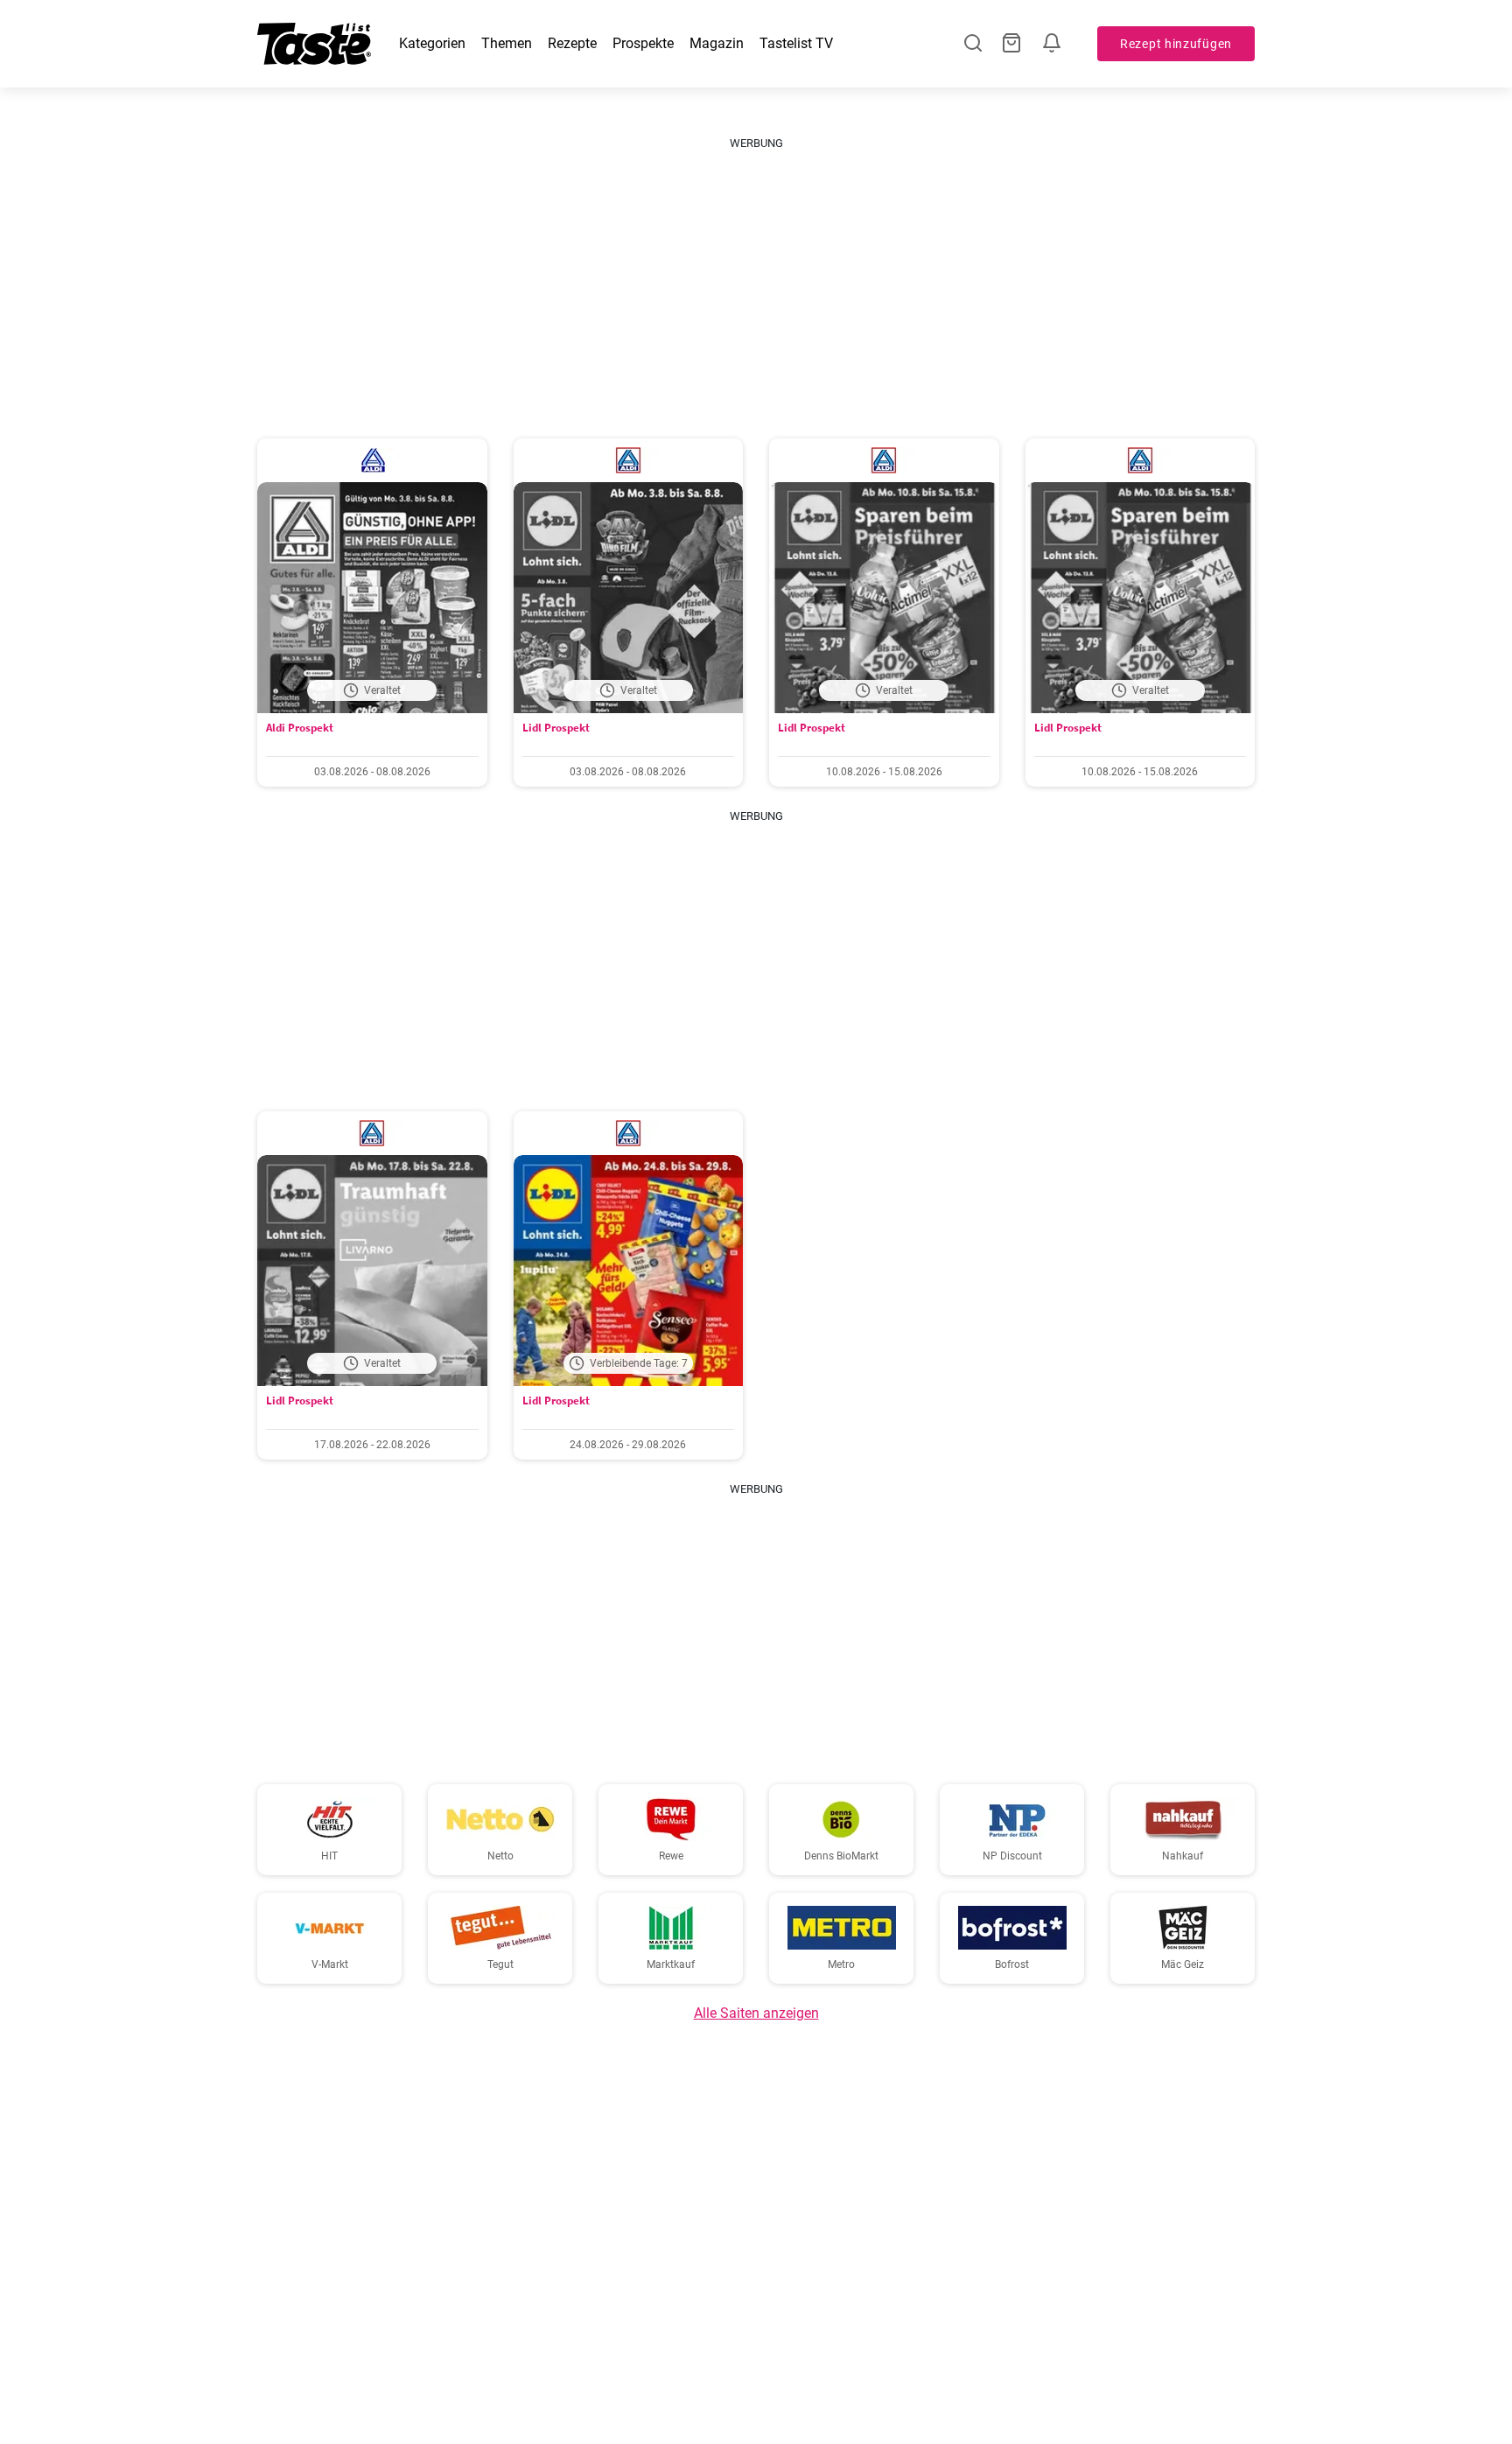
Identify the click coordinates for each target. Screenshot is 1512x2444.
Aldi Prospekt (300, 728)
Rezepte (572, 43)
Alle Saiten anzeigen (756, 2013)
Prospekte (643, 43)
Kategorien (432, 43)
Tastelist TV (796, 43)
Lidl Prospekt (556, 728)
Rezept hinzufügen (1176, 44)
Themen (507, 43)
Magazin (717, 43)
